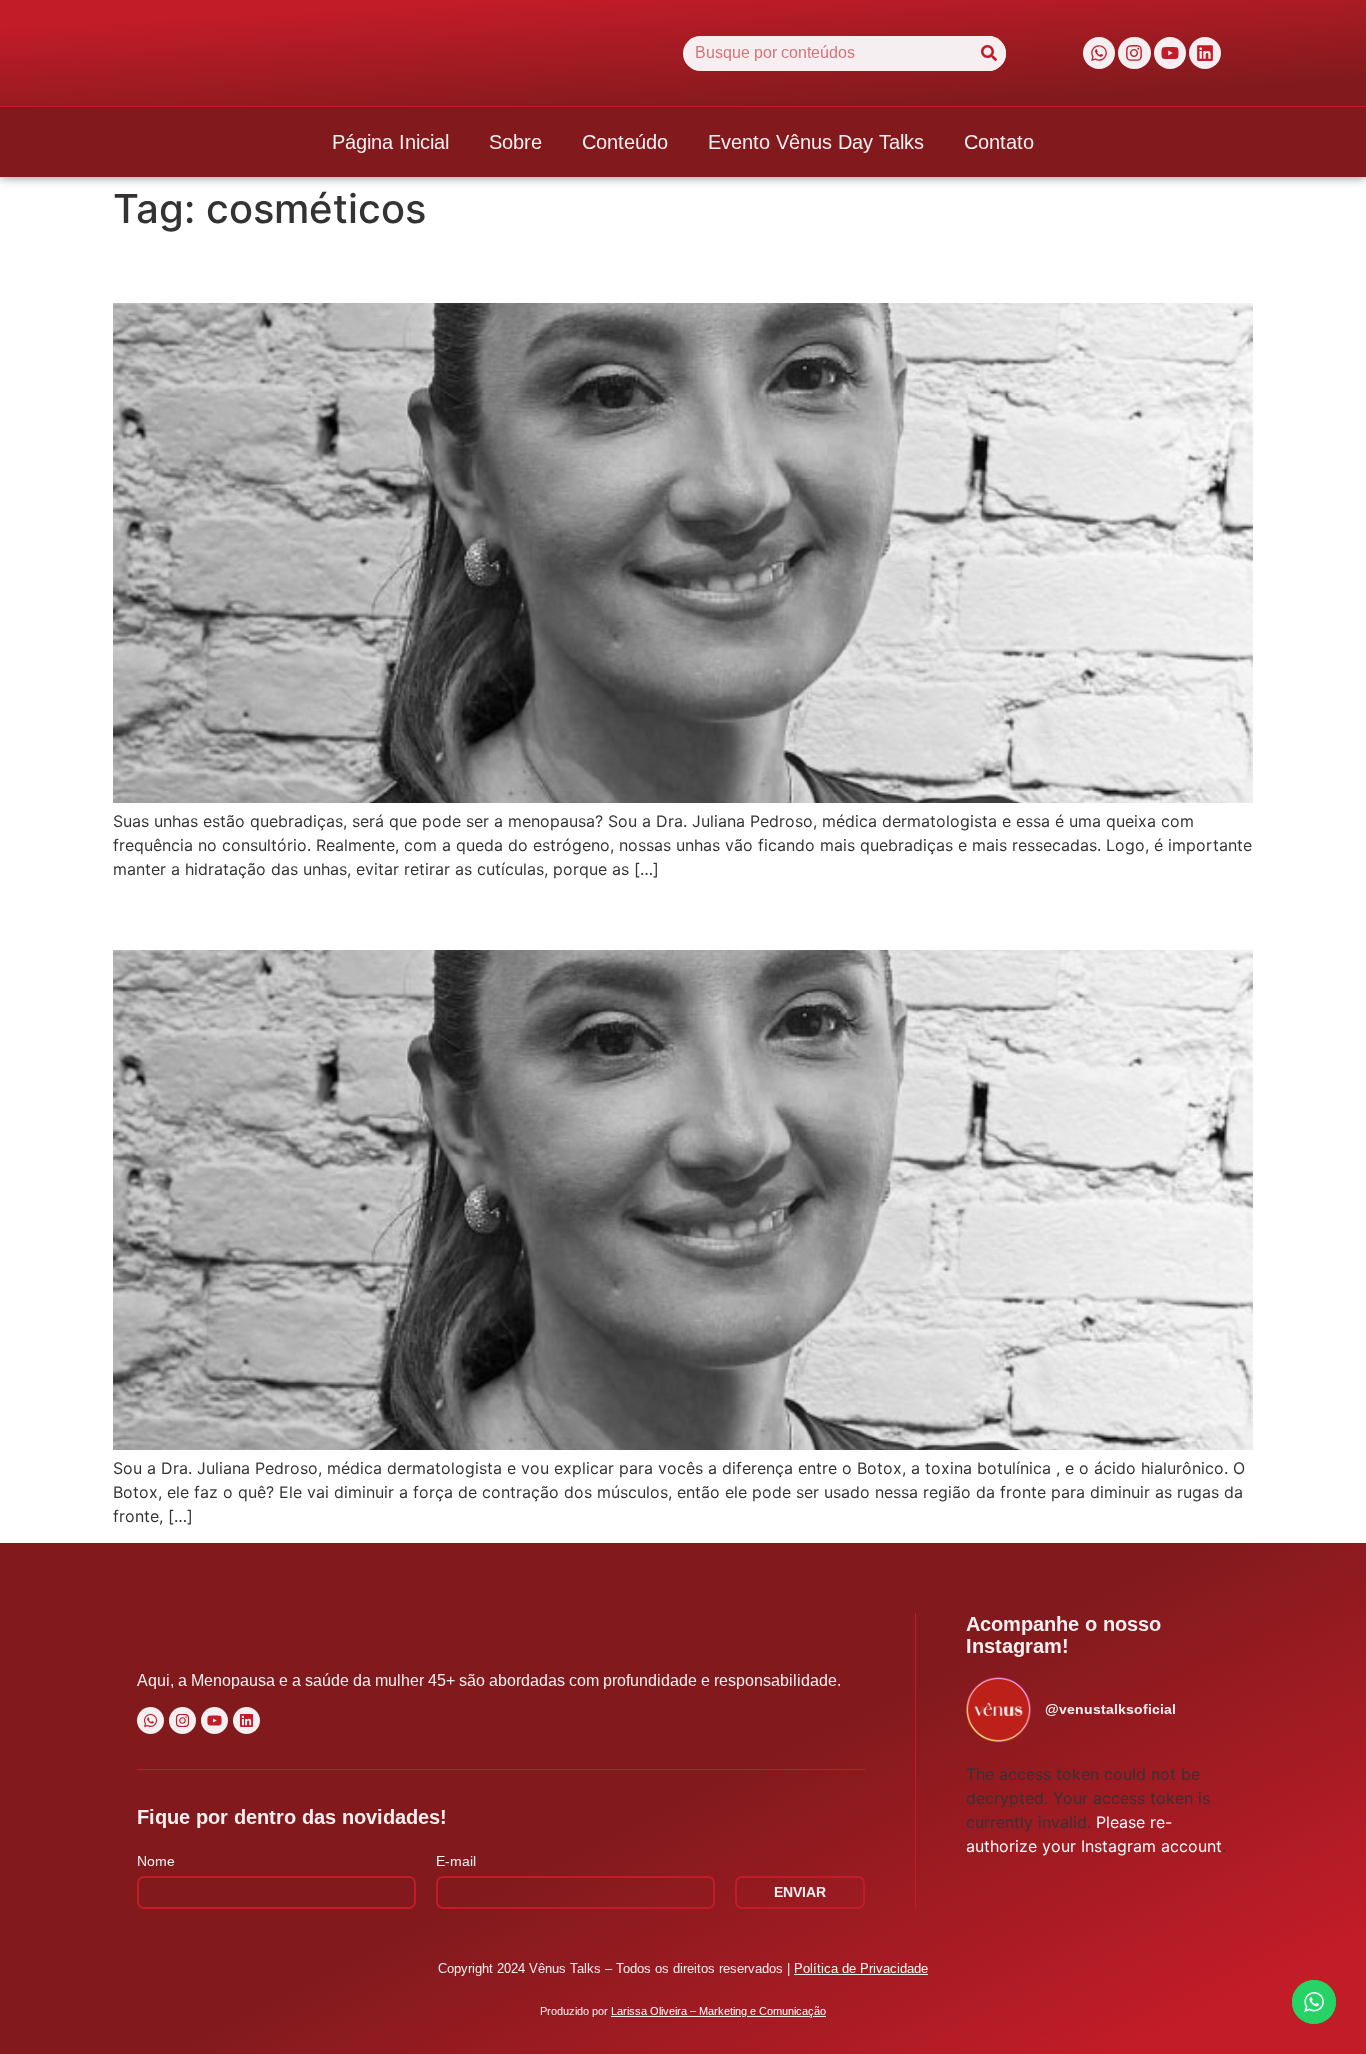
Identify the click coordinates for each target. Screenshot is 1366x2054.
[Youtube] (1170, 53)
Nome (156, 1861)
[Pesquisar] (988, 53)
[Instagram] (1134, 53)
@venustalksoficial (1110, 1709)
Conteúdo (625, 142)
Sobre (515, 142)
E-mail (456, 1861)
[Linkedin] (1205, 53)
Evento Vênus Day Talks (816, 142)
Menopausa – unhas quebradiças (362, 267)
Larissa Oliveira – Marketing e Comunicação (718, 2011)
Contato (999, 142)
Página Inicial (390, 142)
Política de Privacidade (861, 1968)
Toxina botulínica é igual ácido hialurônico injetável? (503, 914)
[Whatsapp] (1099, 53)
